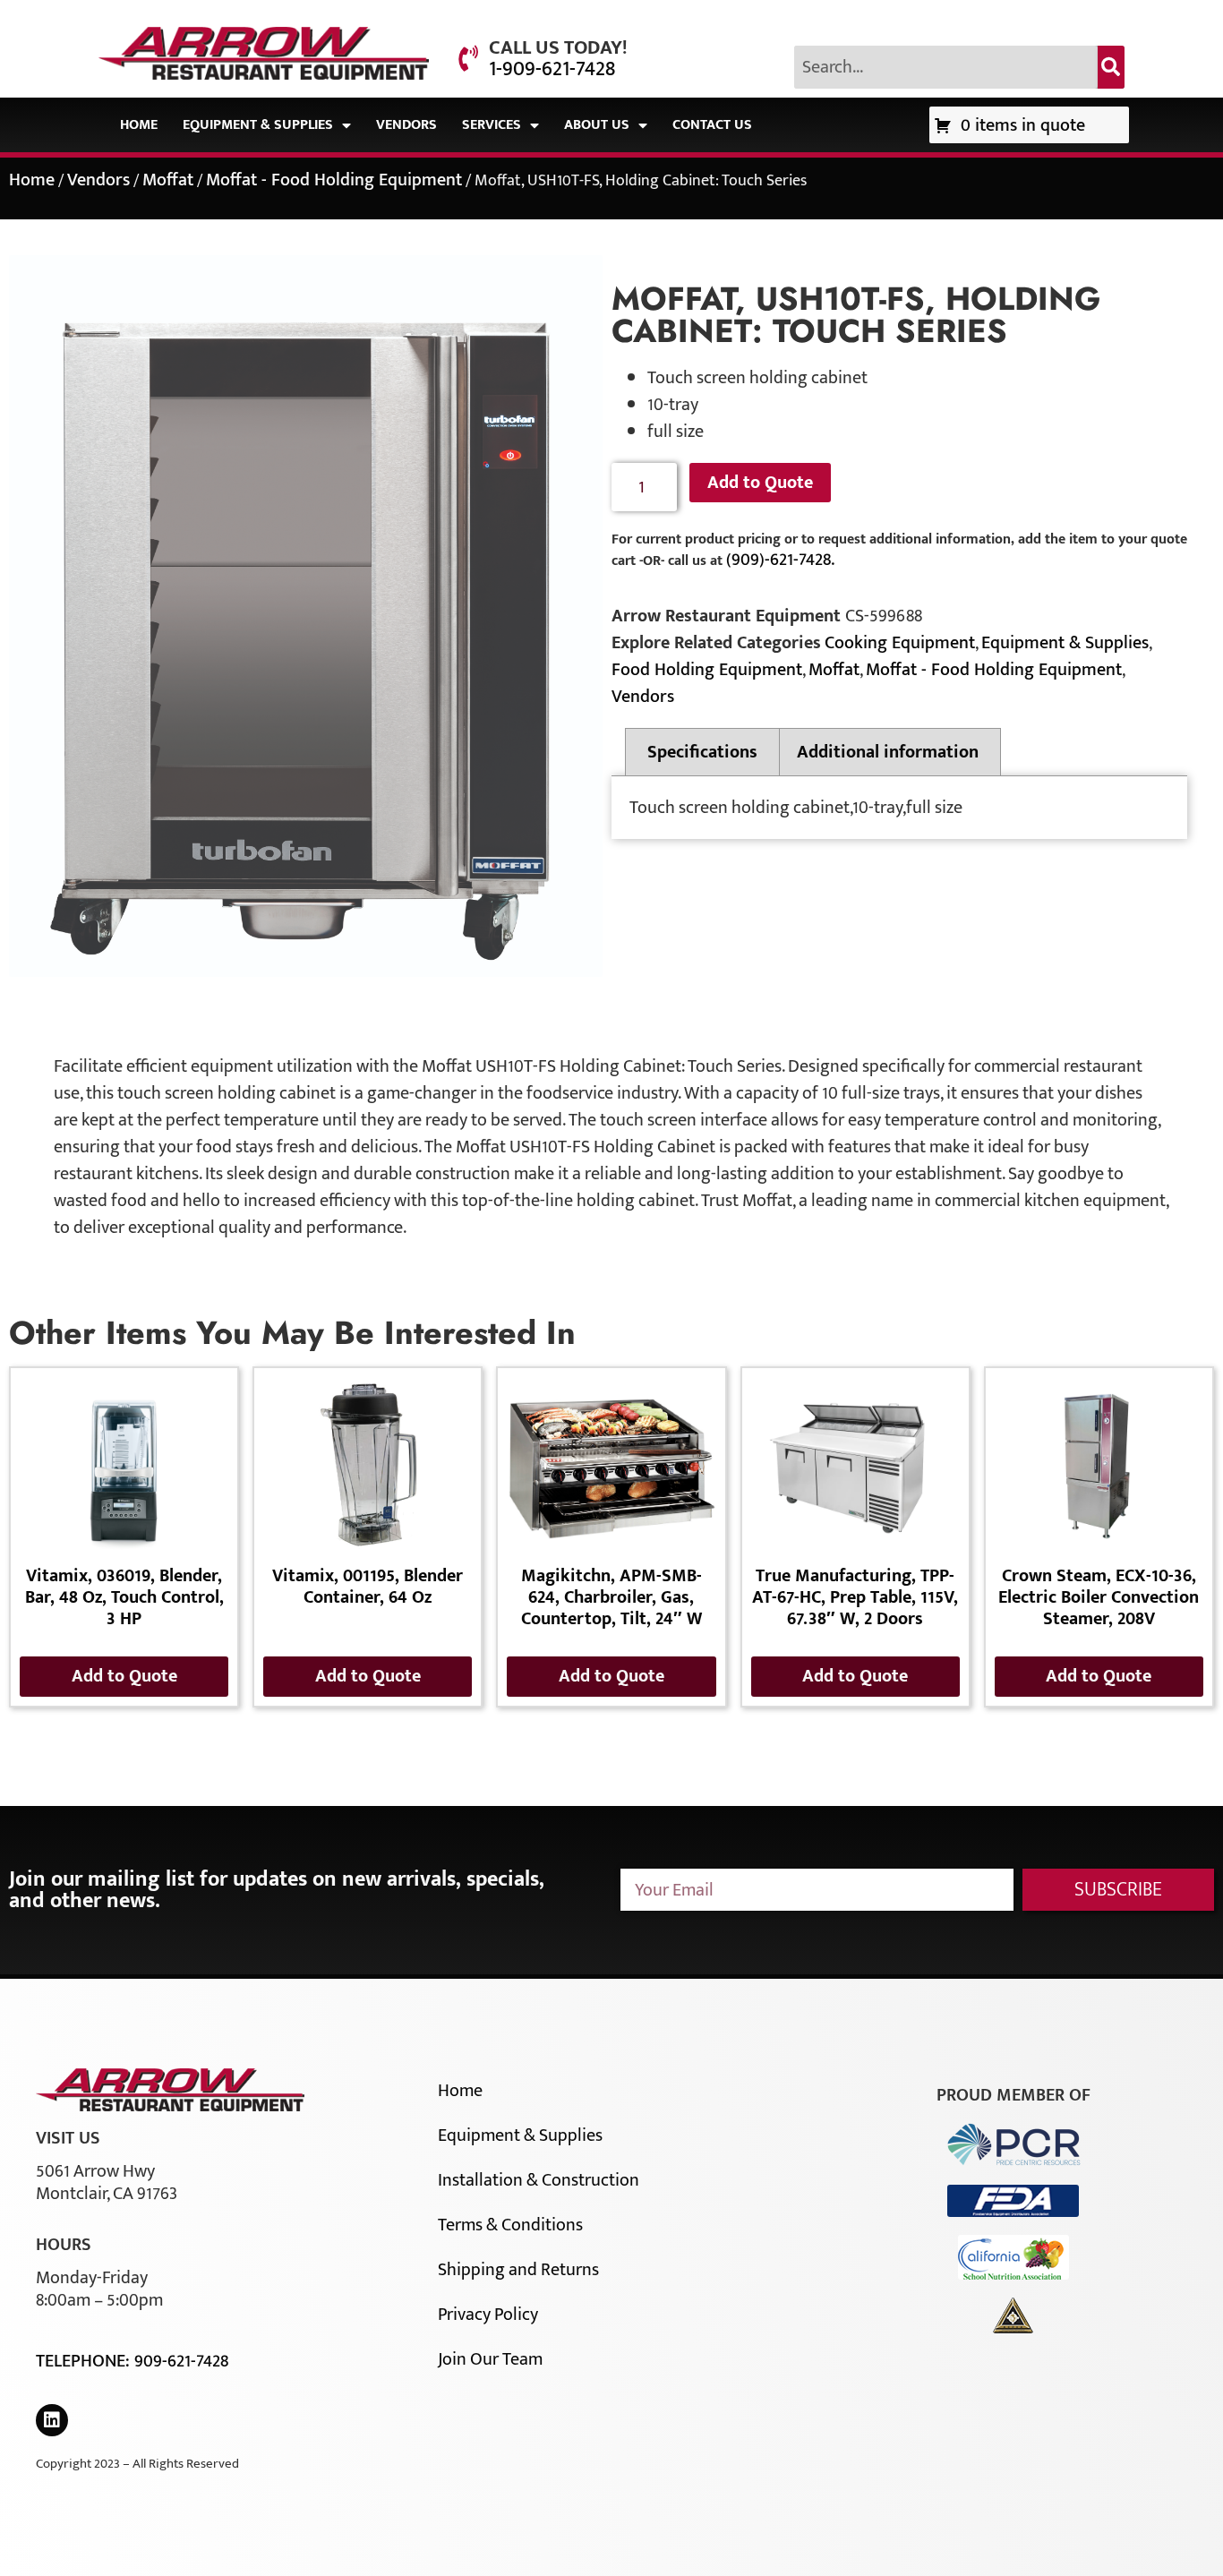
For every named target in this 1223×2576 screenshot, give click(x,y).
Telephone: (85, 2361)
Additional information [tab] (888, 752)
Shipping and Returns (518, 2270)
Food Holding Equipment (707, 670)
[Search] (1111, 67)
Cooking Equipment (900, 643)
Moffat (168, 180)
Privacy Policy (488, 2315)
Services (492, 125)
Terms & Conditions (510, 2225)
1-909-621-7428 (552, 69)
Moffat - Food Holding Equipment (334, 180)
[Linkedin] (52, 2420)
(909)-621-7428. (780, 560)
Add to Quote (760, 483)
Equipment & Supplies (258, 125)
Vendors (406, 125)
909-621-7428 (181, 2361)
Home (139, 125)
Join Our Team (490, 2359)
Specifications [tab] (702, 752)
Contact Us (712, 125)
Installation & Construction (539, 2180)
